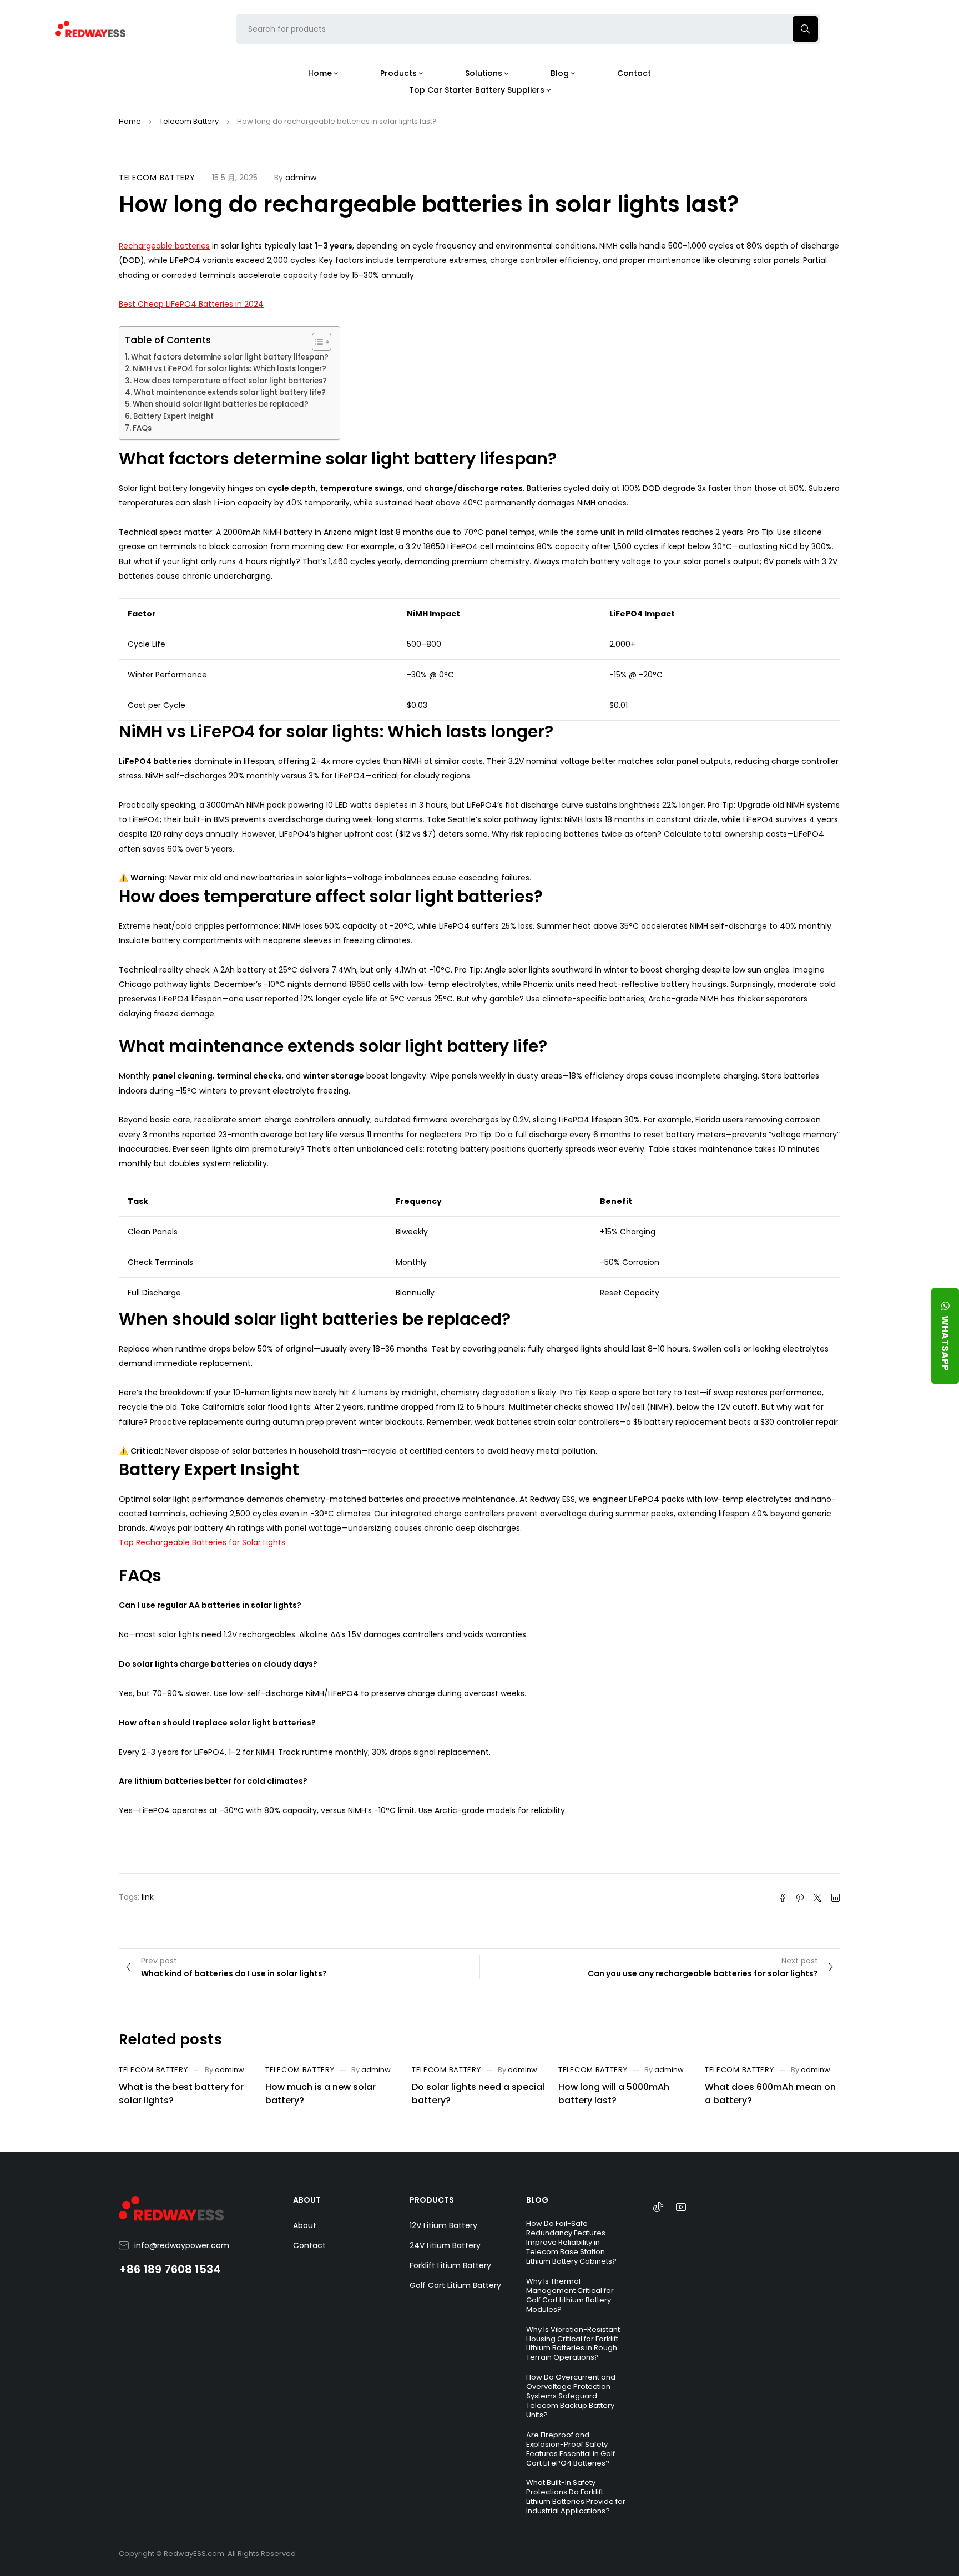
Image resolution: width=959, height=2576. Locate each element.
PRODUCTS (432, 2200)
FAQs (142, 428)
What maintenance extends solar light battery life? (230, 393)
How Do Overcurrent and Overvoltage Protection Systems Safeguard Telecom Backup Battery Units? (571, 2396)
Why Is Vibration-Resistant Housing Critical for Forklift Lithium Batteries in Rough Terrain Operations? (573, 2344)
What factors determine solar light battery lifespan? (230, 357)
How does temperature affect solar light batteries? (230, 381)
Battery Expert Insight (173, 416)
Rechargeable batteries (164, 246)
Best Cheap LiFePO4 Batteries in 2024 (191, 304)
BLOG (537, 2200)
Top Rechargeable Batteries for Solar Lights (202, 1542)
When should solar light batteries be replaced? (221, 404)
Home (130, 121)
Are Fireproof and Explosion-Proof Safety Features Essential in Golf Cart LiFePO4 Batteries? (571, 2449)
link (148, 1897)
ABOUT (307, 2200)
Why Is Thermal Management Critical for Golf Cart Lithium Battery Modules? (570, 2295)
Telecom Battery (189, 121)
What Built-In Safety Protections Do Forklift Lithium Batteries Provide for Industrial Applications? (576, 2497)
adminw (301, 178)
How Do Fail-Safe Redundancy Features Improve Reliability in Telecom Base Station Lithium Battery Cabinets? (571, 2242)
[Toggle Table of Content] (316, 342)
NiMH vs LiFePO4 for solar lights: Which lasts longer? (229, 369)
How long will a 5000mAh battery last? (614, 2094)
